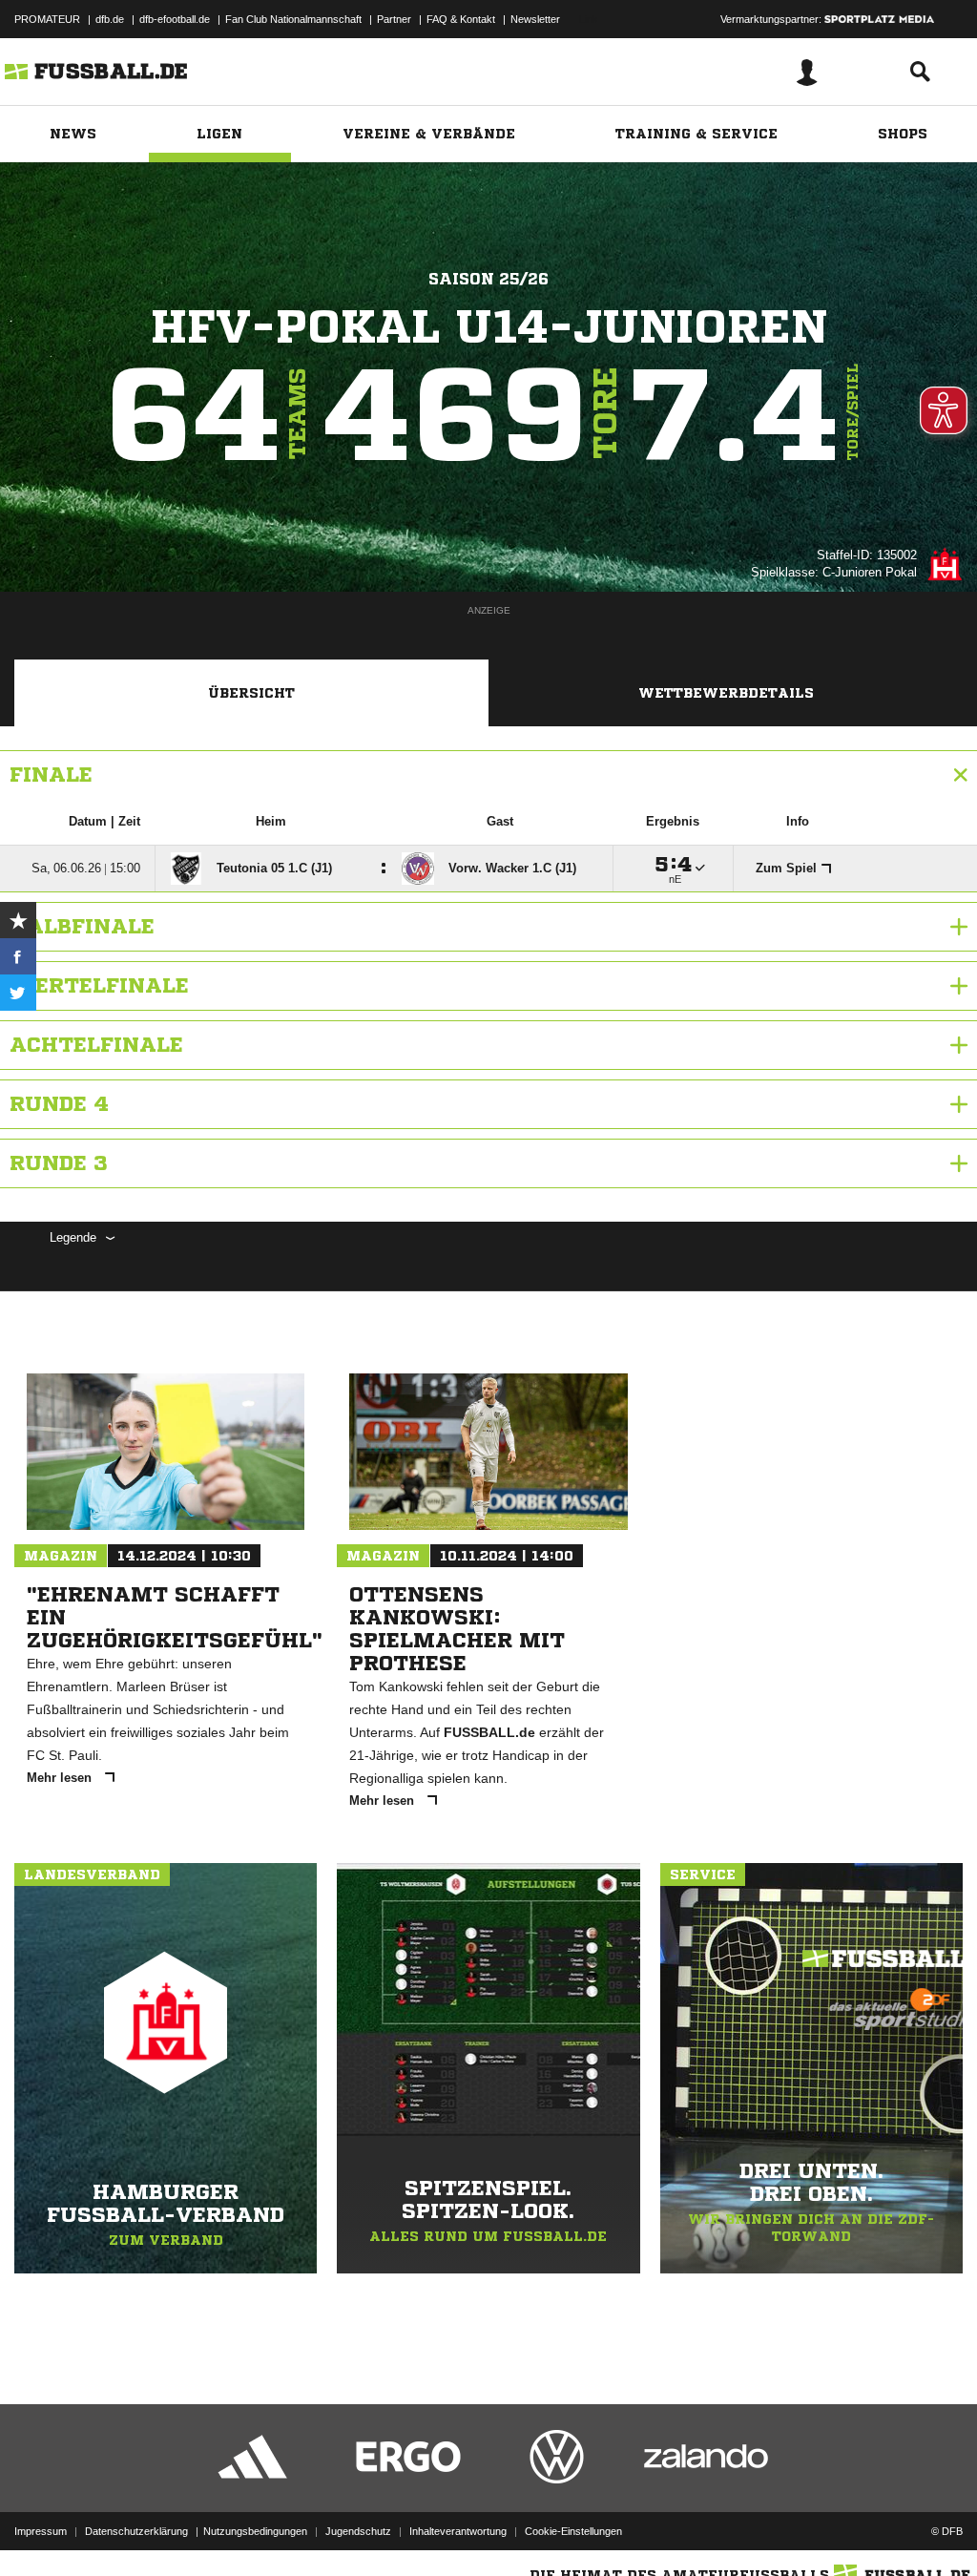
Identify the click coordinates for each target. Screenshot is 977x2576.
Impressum (41, 2531)
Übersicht (251, 693)
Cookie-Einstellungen (573, 2531)
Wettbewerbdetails (726, 693)
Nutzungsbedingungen (255, 2531)
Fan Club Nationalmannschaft (293, 19)
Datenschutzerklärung (136, 2531)
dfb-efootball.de (175, 19)
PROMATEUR (47, 19)
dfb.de (110, 19)
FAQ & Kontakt (461, 19)
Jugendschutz (358, 2531)
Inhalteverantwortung (458, 2531)
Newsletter (535, 19)
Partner (394, 19)
